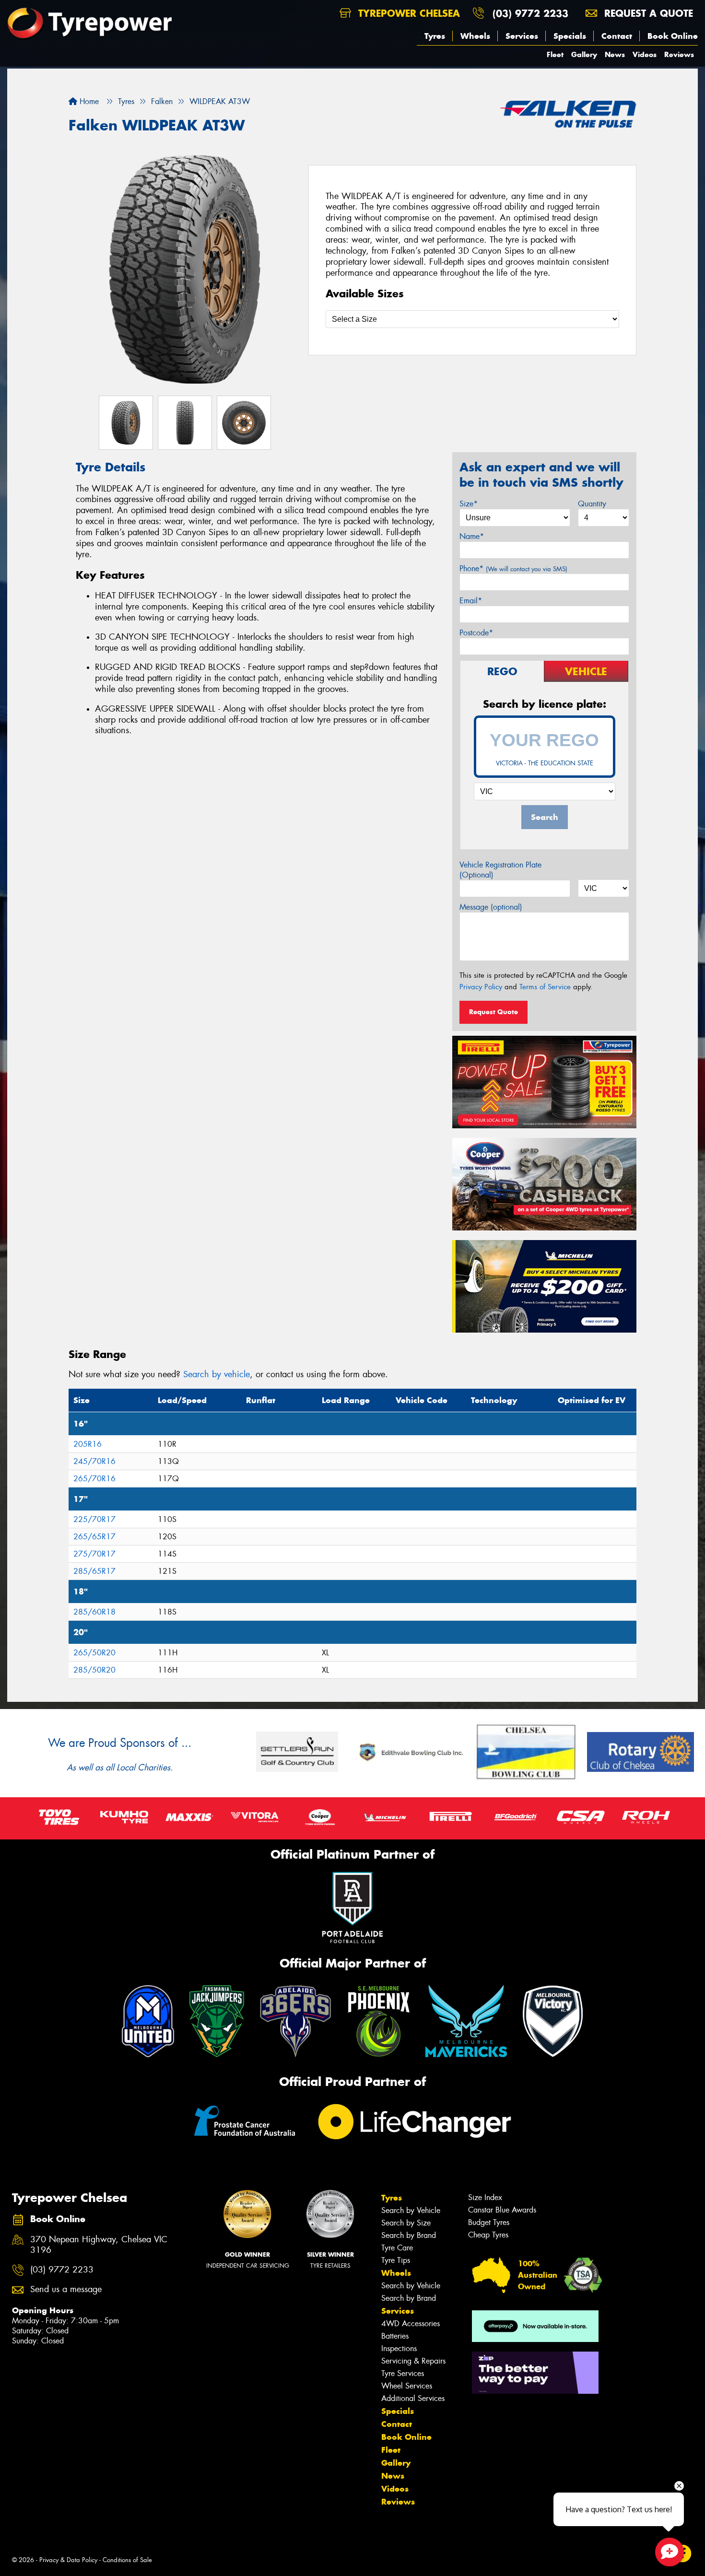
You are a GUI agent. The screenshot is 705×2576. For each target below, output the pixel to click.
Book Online (673, 36)
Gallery (584, 54)
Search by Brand (409, 2235)
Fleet (555, 54)
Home (88, 101)
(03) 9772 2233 (530, 13)
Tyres (435, 36)
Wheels (475, 36)
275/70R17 (94, 1554)
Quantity (592, 504)
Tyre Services (403, 2373)
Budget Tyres (489, 2222)
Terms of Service (545, 987)
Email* (471, 601)
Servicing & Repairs (413, 2361)
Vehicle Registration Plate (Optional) (500, 870)
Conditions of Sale (127, 2560)
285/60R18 (94, 1612)
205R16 (88, 1444)
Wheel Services (407, 2386)
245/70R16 (94, 1461)
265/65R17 (94, 1537)
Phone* (513, 568)
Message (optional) (491, 907)
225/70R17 (94, 1519)
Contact (617, 36)
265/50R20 (94, 1653)
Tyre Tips (396, 2260)
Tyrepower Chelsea (407, 13)
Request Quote (493, 1012)
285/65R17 (94, 1571)
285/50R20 (94, 1670)
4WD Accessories (411, 2324)
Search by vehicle (217, 1374)
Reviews (679, 54)
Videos (645, 54)
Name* (472, 536)
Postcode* (476, 633)
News (615, 54)
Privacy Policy (481, 987)
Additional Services (413, 2398)
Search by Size (406, 2223)
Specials (570, 36)
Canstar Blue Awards (502, 2210)
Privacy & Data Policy (68, 2560)
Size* (469, 504)
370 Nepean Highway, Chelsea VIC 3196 (99, 2245)
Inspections (399, 2348)
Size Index (485, 2197)
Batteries (395, 2336)
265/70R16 (94, 1479)
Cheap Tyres (488, 2235)
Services (522, 36)
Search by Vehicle (411, 2210)
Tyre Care (397, 2248)
